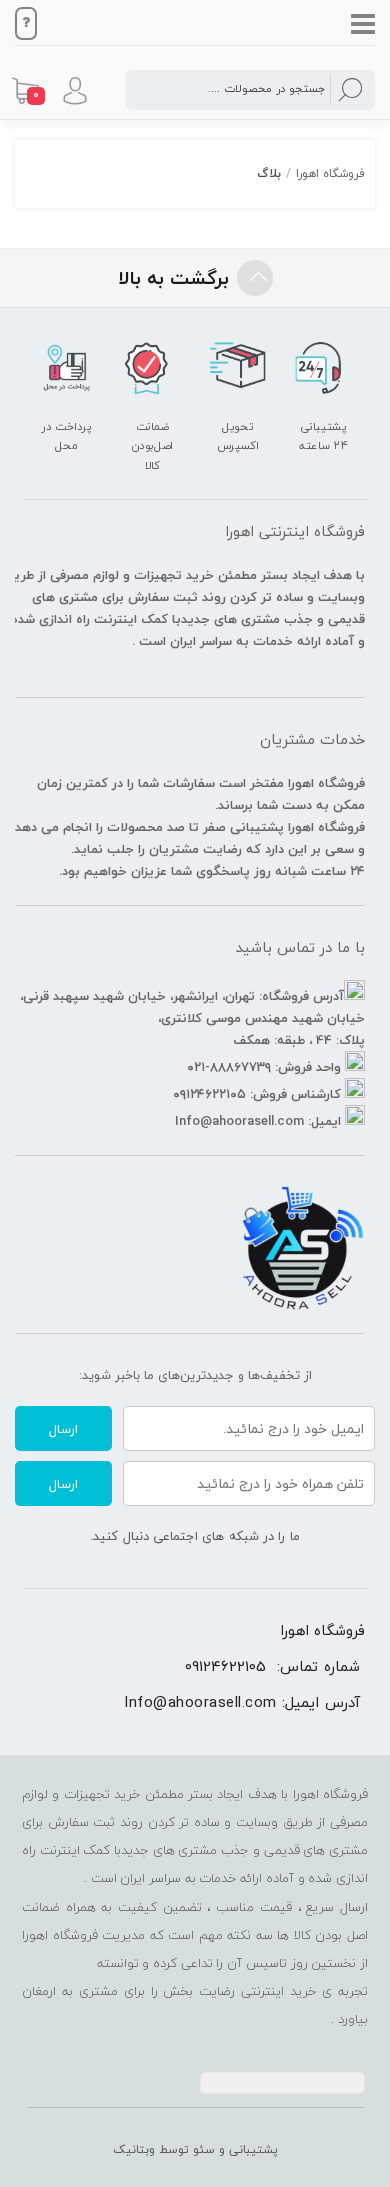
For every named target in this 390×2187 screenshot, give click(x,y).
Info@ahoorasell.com (200, 1702)
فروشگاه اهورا (330, 173)
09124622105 (225, 1666)
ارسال (63, 1429)
